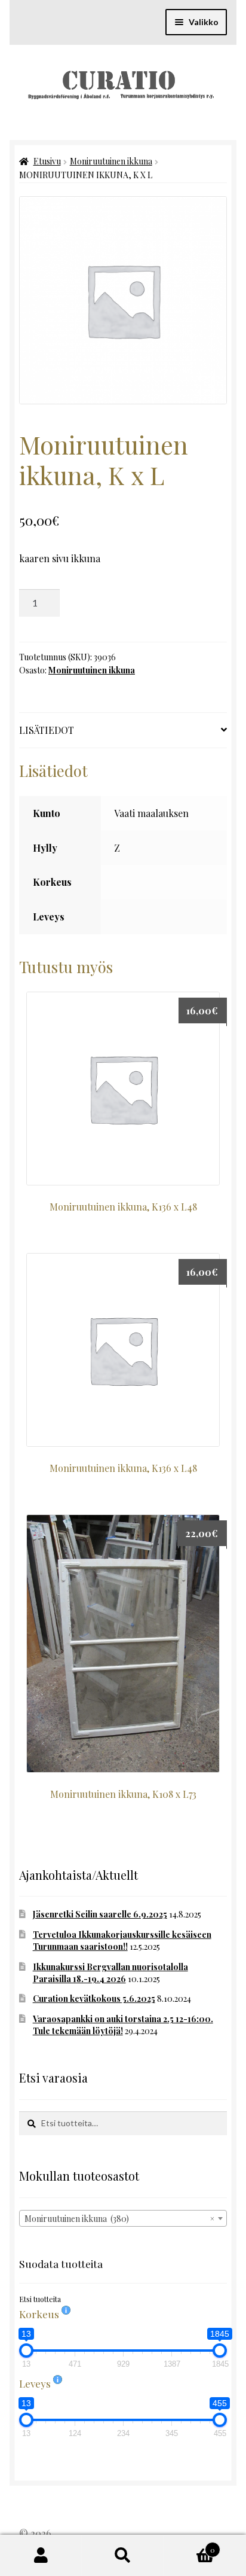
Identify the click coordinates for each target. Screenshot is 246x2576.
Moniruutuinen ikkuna (111, 161)
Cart (190, 2545)
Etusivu (47, 161)
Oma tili (41, 2556)
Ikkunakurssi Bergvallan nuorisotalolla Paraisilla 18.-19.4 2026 (110, 1973)
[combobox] (123, 2218)
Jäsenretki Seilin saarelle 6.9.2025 (100, 1914)
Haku (123, 2556)
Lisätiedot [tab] (47, 730)
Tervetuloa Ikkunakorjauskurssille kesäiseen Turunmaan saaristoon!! (122, 1941)
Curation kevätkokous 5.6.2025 (94, 1999)
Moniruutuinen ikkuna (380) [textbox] (119, 2219)
